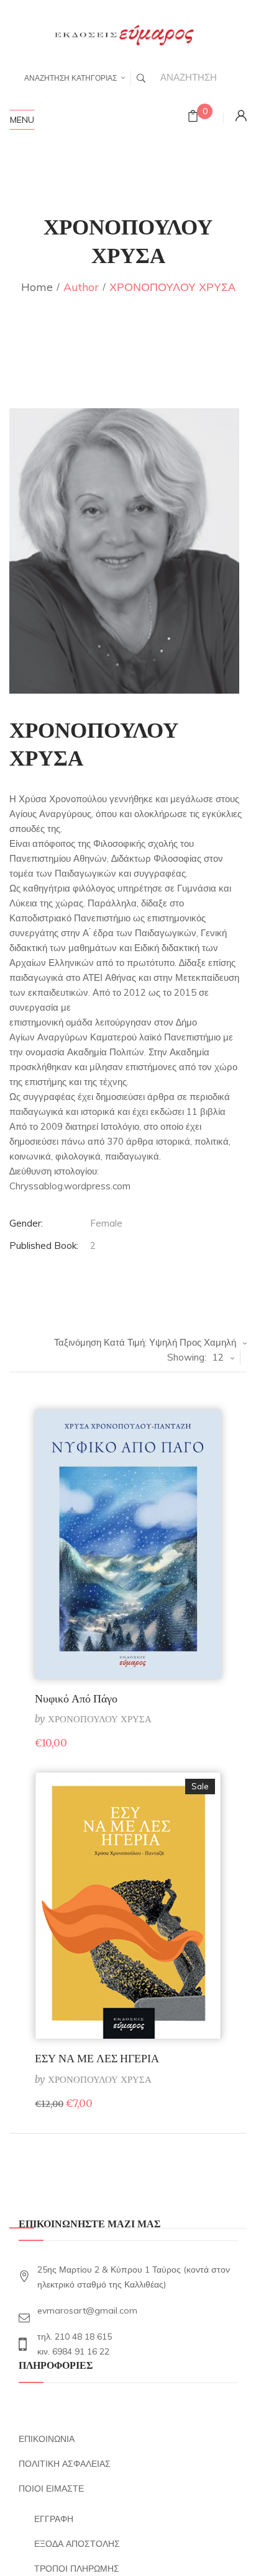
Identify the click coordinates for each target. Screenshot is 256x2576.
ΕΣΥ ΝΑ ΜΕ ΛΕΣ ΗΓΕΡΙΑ (97, 2058)
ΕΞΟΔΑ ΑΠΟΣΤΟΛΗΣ (77, 2544)
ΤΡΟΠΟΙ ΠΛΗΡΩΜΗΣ (77, 2569)
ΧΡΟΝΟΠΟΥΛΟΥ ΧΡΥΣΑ (100, 1719)
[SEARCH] (141, 78)
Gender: (26, 1223)
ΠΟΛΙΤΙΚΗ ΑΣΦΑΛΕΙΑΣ (65, 2464)
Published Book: (44, 1246)
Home (37, 287)
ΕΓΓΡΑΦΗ (54, 2519)
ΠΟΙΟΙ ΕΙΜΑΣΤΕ (51, 2489)
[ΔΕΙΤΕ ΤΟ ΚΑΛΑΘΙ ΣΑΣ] (193, 118)
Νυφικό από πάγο (76, 1698)
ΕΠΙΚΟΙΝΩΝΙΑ (47, 2439)
